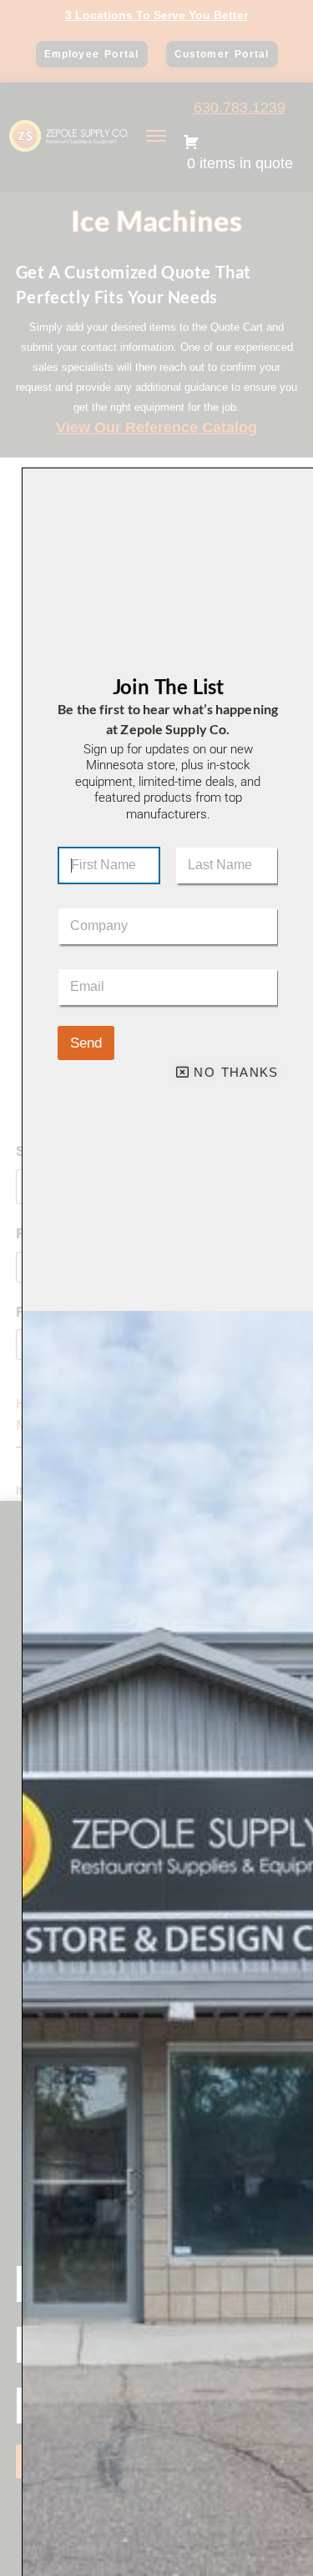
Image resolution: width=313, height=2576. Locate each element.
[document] (156, 1288)
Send (86, 1043)
